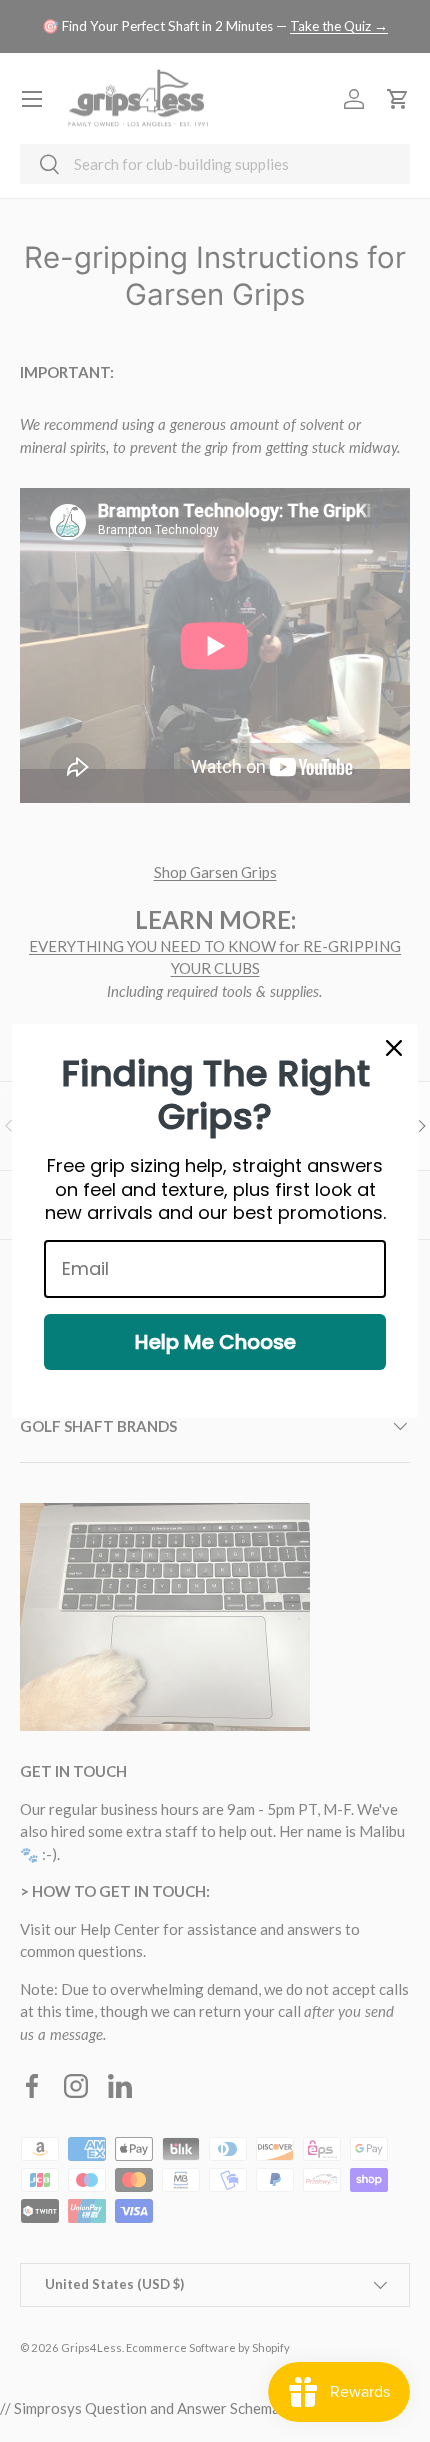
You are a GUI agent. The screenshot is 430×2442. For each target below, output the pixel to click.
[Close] (394, 1048)
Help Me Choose (215, 1342)
